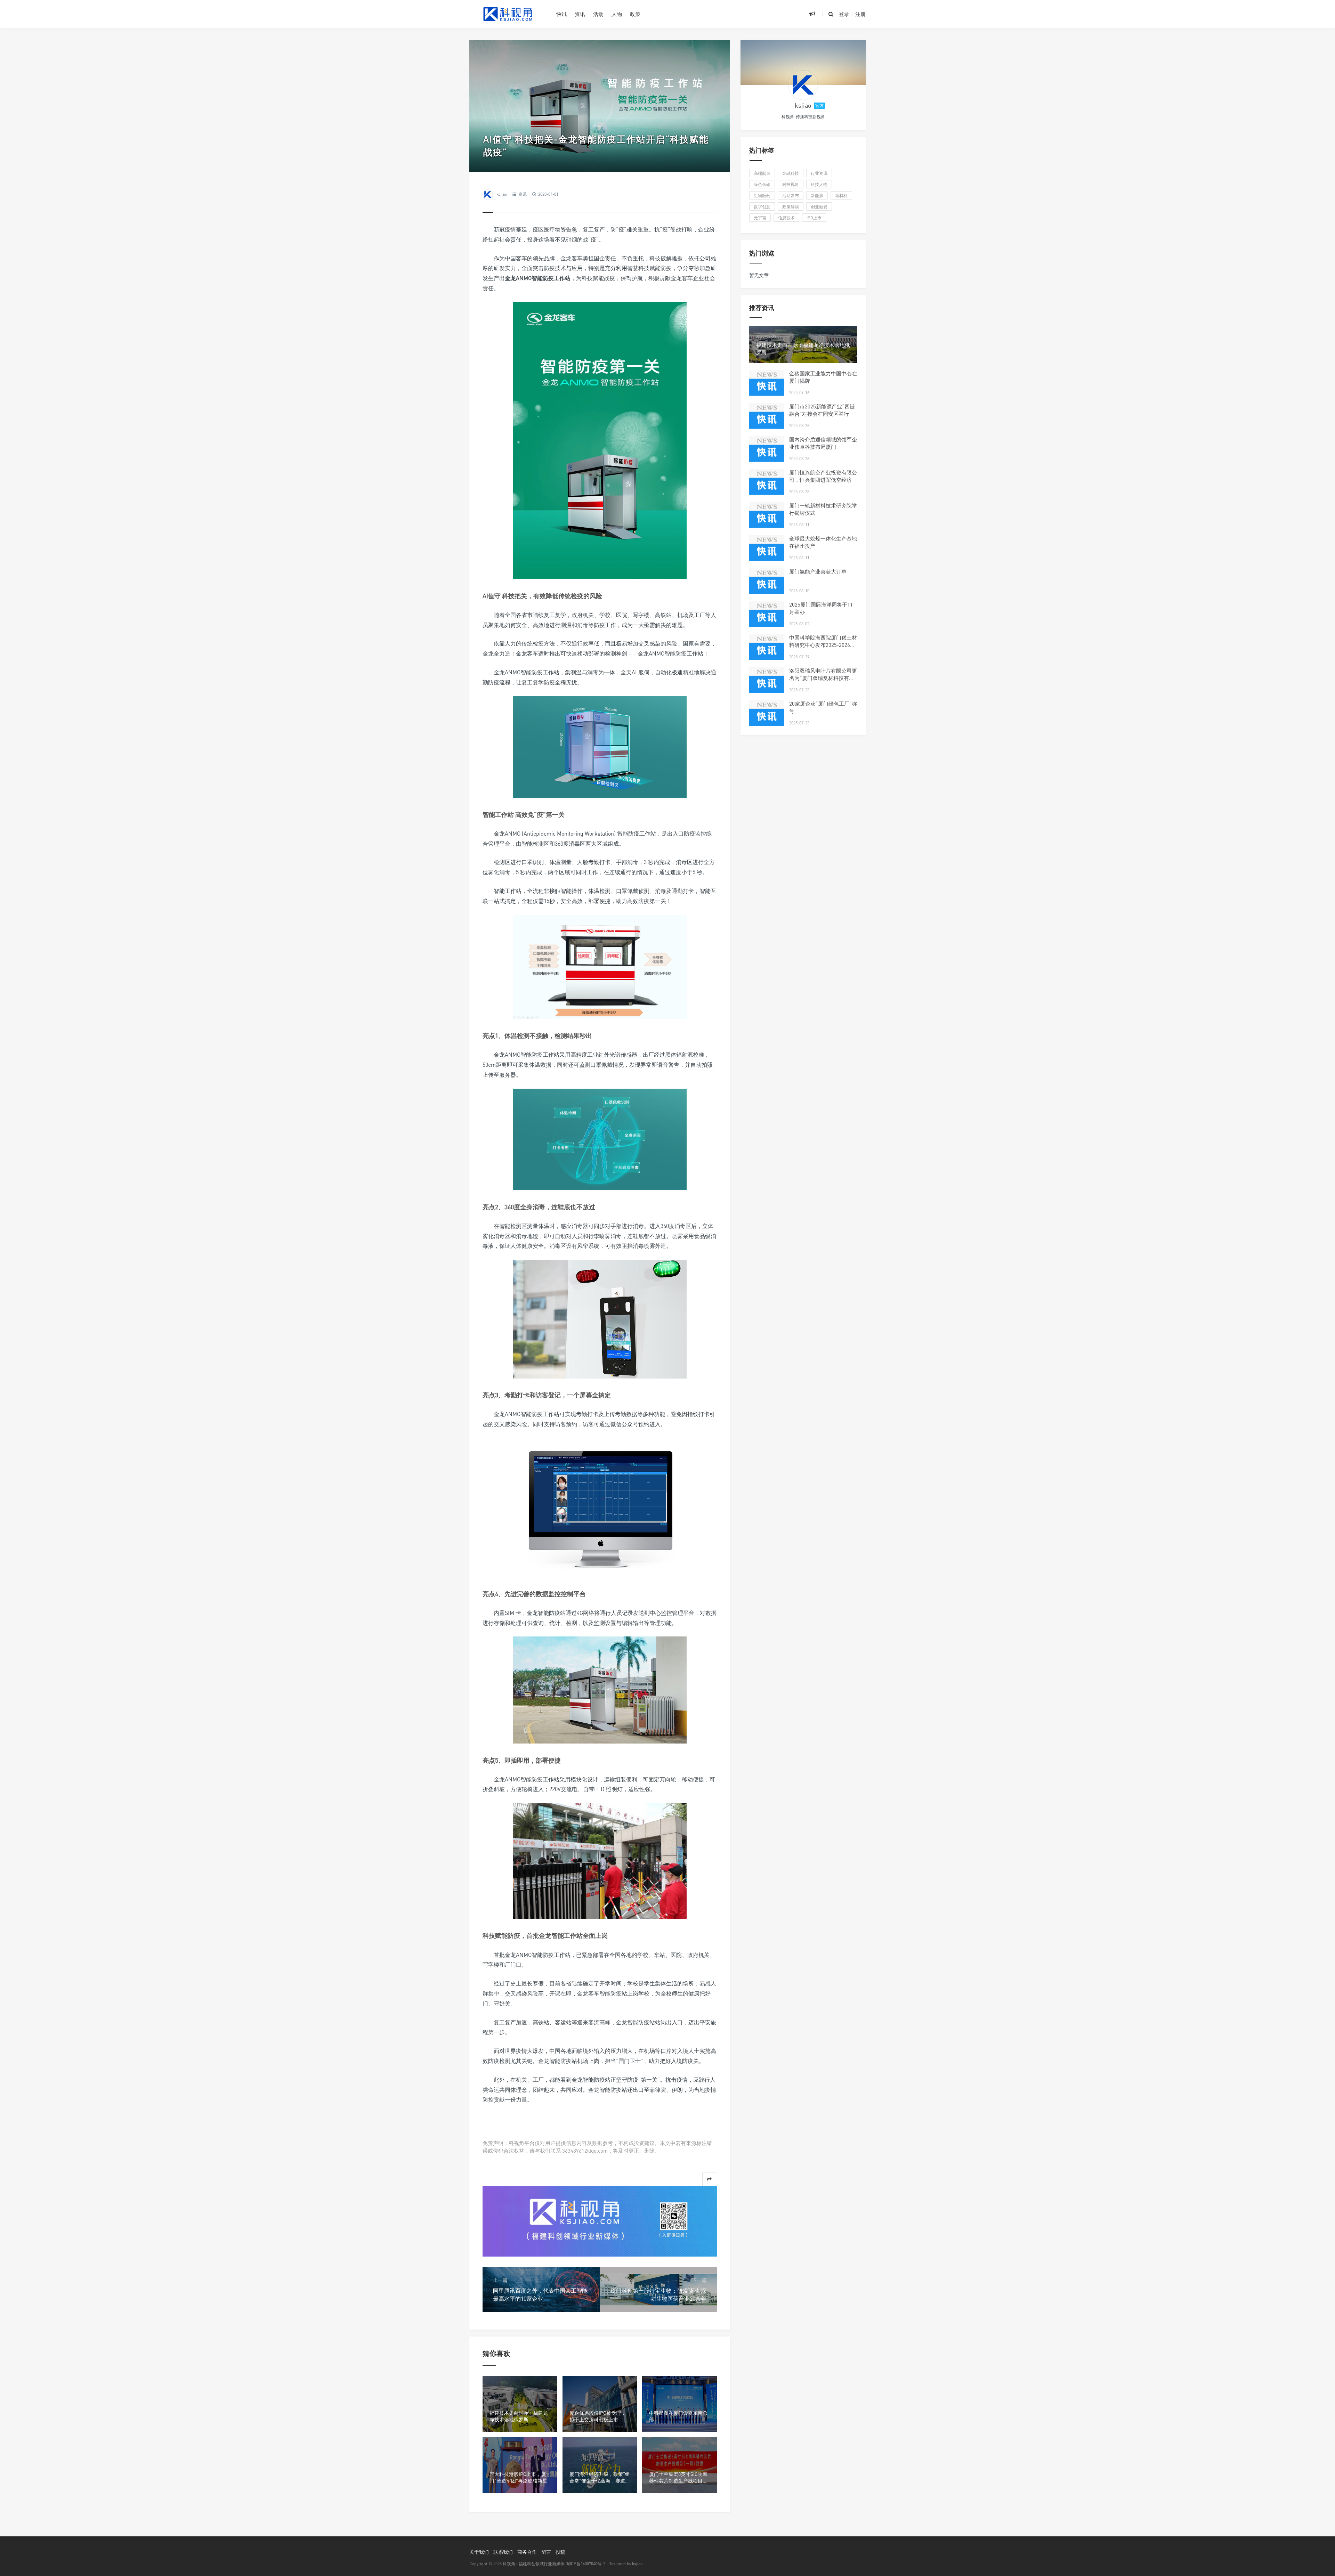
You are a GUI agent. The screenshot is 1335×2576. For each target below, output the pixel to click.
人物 (617, 14)
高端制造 (762, 173)
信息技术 (786, 218)
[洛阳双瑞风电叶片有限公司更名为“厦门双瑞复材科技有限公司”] (767, 684)
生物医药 (762, 196)
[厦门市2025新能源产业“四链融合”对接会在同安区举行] (767, 420)
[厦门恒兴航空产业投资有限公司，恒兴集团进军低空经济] (767, 486)
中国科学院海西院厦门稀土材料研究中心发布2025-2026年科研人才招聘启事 (823, 645)
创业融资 (819, 207)
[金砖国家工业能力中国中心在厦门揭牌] (767, 387)
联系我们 (503, 2552)
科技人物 (819, 184)
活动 (598, 14)
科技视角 (791, 184)
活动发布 (791, 196)
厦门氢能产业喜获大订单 (818, 571)
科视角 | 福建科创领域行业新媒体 (534, 2564)
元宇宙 (760, 218)
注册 (860, 14)
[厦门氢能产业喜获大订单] (767, 585)
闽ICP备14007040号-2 (585, 2564)
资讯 (580, 14)
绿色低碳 (762, 184)
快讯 (561, 14)
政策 (635, 14)
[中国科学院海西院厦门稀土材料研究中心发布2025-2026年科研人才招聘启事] (767, 651)
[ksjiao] (803, 85)
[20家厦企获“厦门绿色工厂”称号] (767, 717)
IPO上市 (814, 218)
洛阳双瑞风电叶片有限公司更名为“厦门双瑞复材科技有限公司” (823, 678)
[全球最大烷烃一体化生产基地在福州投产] (767, 552)
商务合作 (527, 2552)
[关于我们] (600, 2221)
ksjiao (502, 194)
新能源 (817, 196)
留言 (546, 2552)
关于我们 (479, 2552)
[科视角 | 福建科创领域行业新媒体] (508, 14)
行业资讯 (819, 173)
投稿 (560, 2552)
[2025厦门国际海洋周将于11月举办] (767, 618)
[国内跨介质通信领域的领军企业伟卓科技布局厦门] (767, 453)
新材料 (841, 196)
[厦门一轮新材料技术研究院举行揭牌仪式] (767, 519)
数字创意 (762, 207)
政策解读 (791, 207)
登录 (844, 14)
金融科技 (791, 173)
